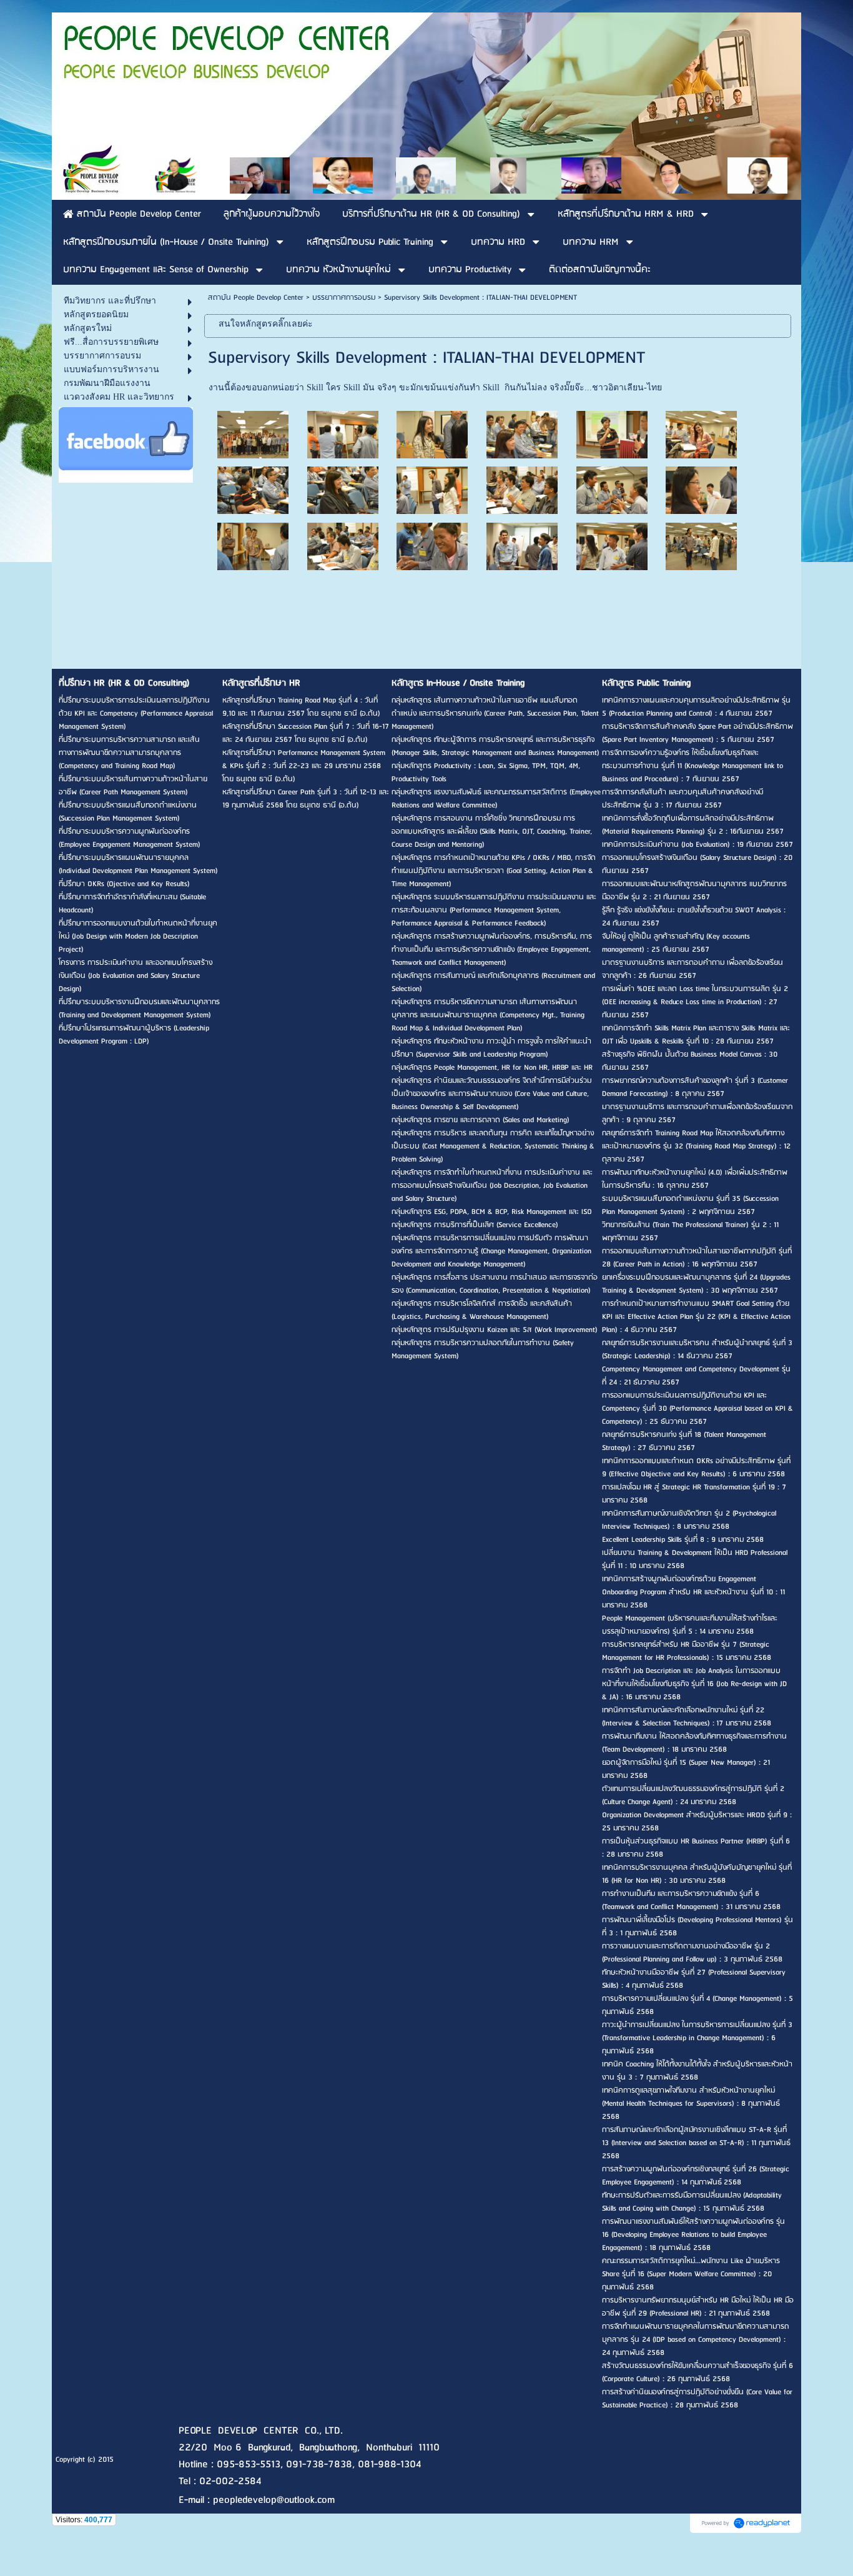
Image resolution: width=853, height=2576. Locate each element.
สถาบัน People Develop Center (256, 298)
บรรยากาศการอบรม (344, 298)
